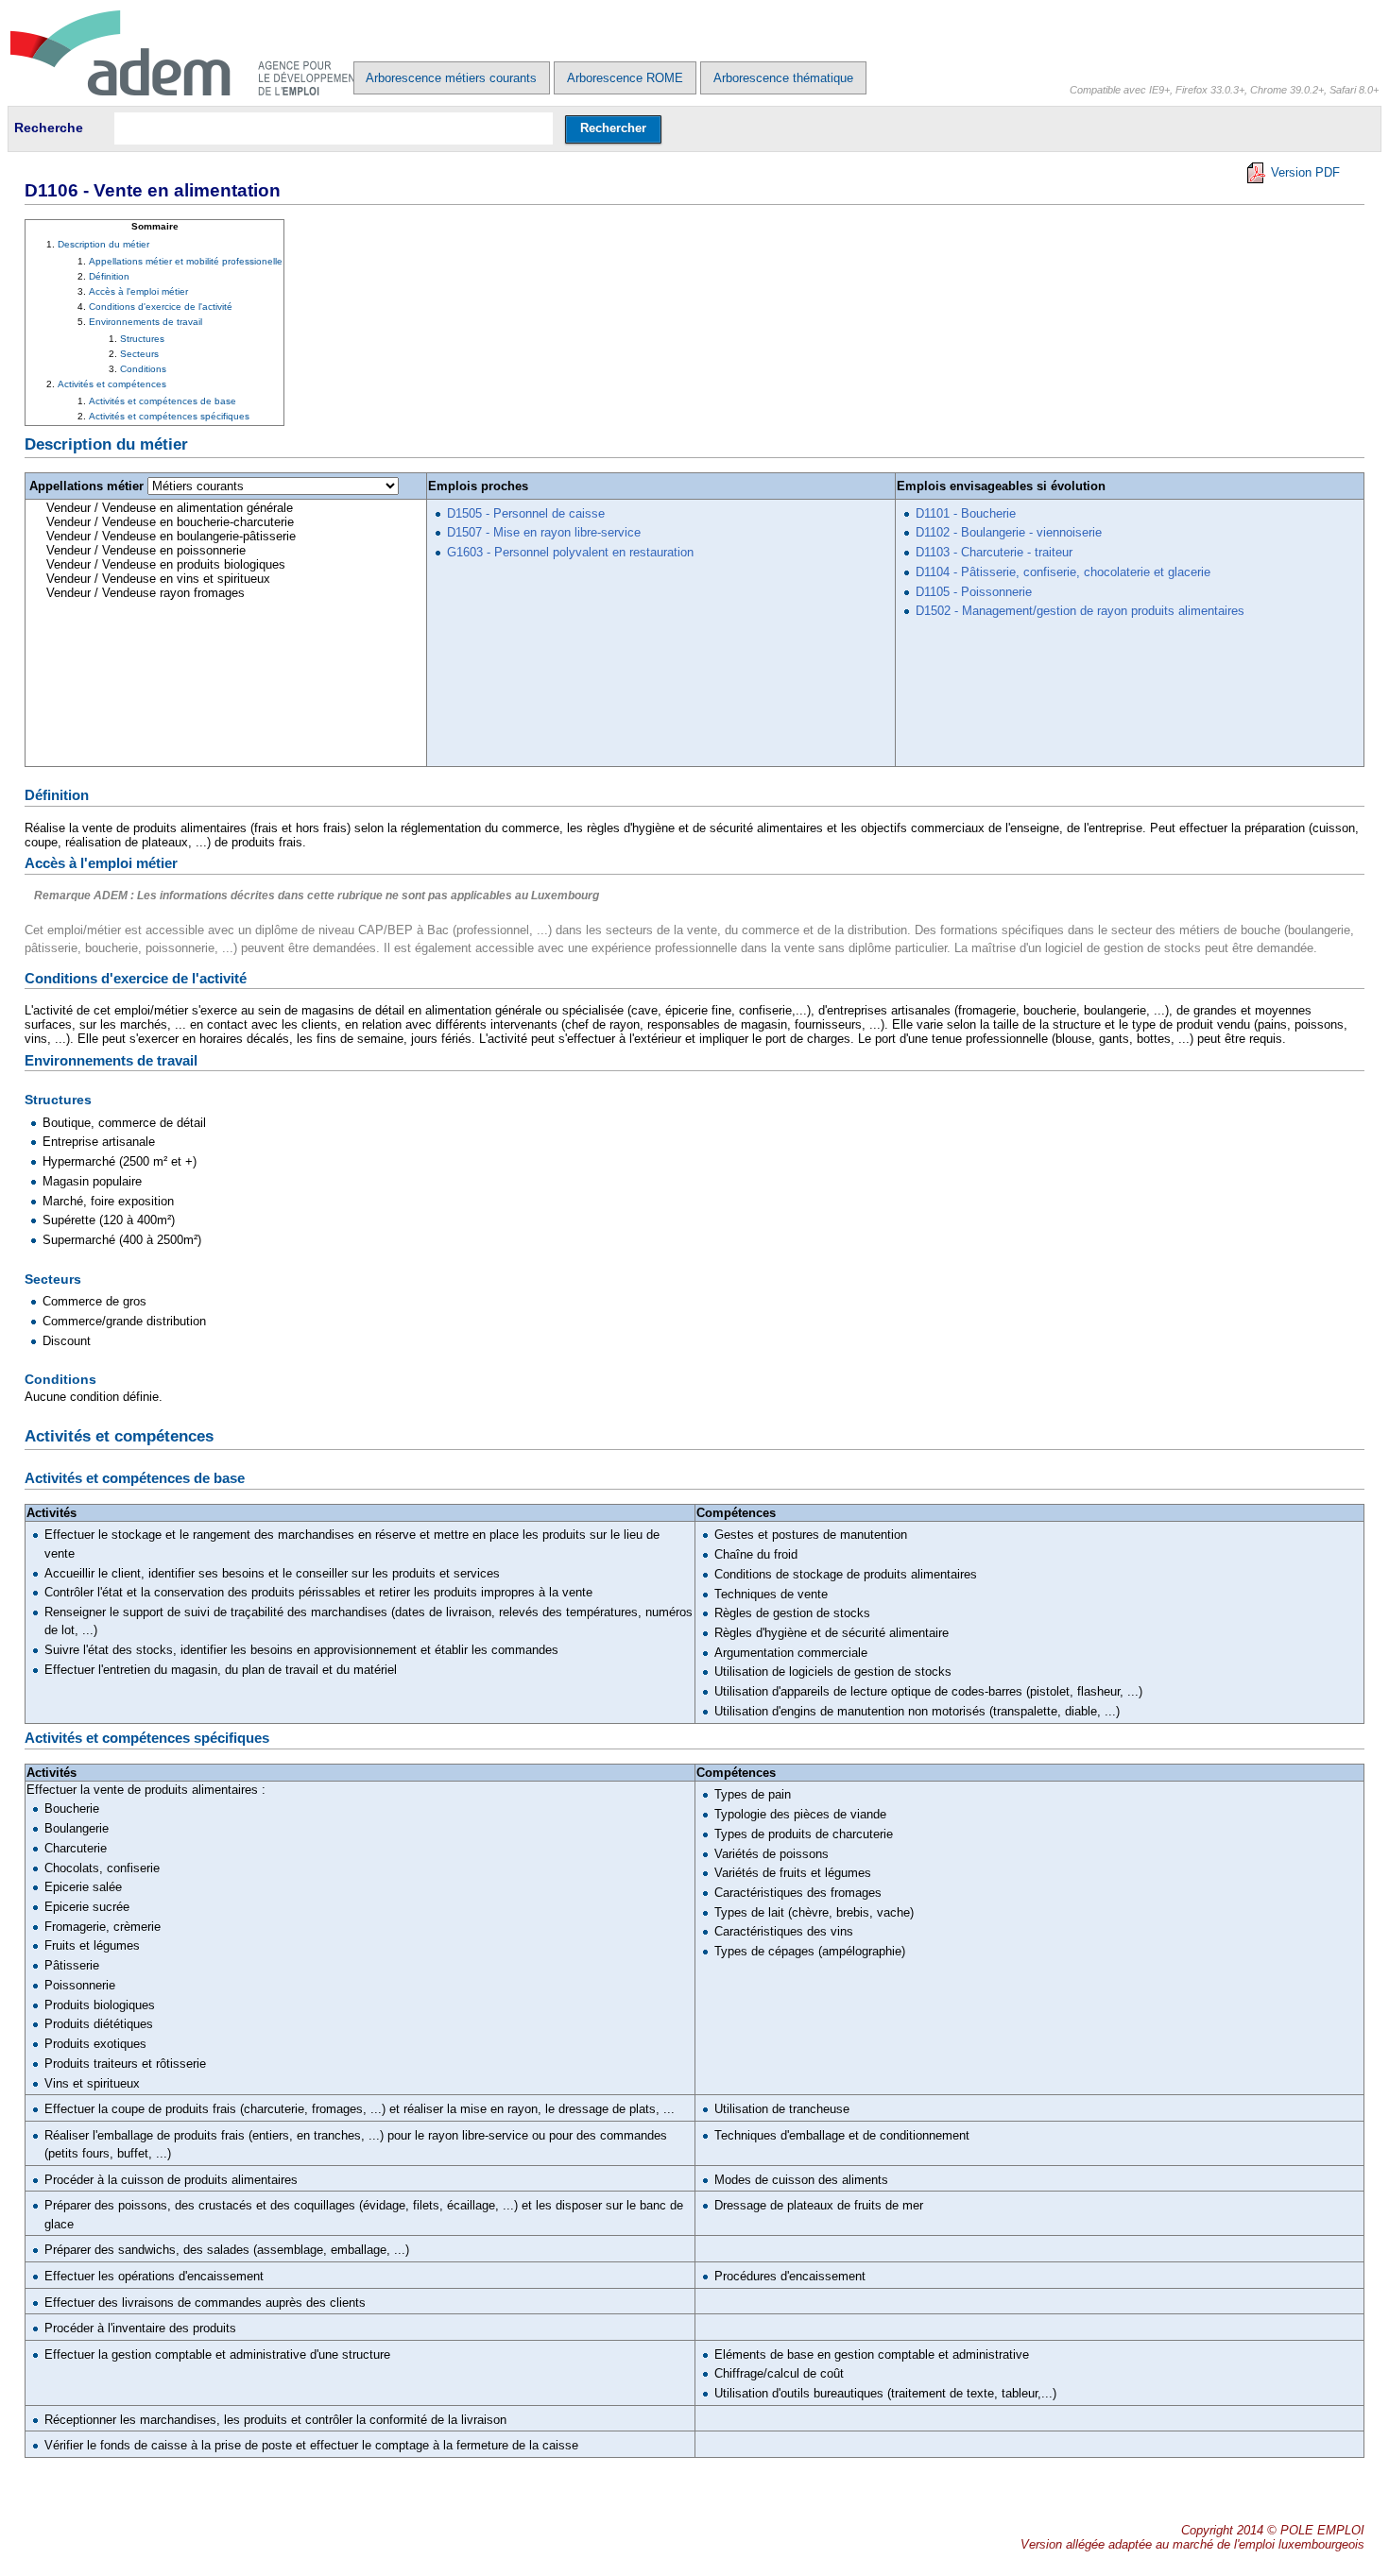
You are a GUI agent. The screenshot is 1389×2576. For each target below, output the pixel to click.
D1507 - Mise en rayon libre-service (544, 532)
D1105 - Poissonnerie (974, 592)
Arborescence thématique (783, 78)
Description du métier (103, 244)
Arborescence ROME (625, 78)
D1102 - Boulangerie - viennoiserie (1009, 532)
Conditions (143, 369)
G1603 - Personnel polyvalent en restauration (570, 552)
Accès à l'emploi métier (138, 291)
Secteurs (139, 354)
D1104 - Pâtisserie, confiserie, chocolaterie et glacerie (1063, 572)
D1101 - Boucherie (966, 513)
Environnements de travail (146, 322)
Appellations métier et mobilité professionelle (186, 261)
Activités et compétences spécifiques (169, 416)
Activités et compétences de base (163, 401)
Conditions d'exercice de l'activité (161, 307)
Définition (109, 276)
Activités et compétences (112, 384)
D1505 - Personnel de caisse (526, 513)
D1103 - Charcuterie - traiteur (994, 552)
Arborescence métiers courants (451, 78)
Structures (142, 339)
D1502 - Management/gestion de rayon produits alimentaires (1080, 611)
